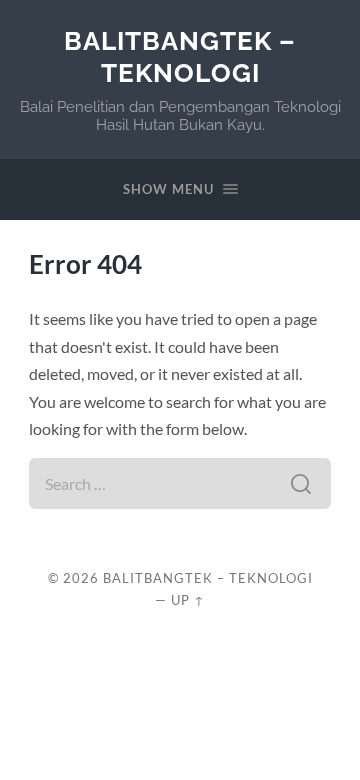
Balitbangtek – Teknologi (180, 56)
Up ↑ (188, 600)
